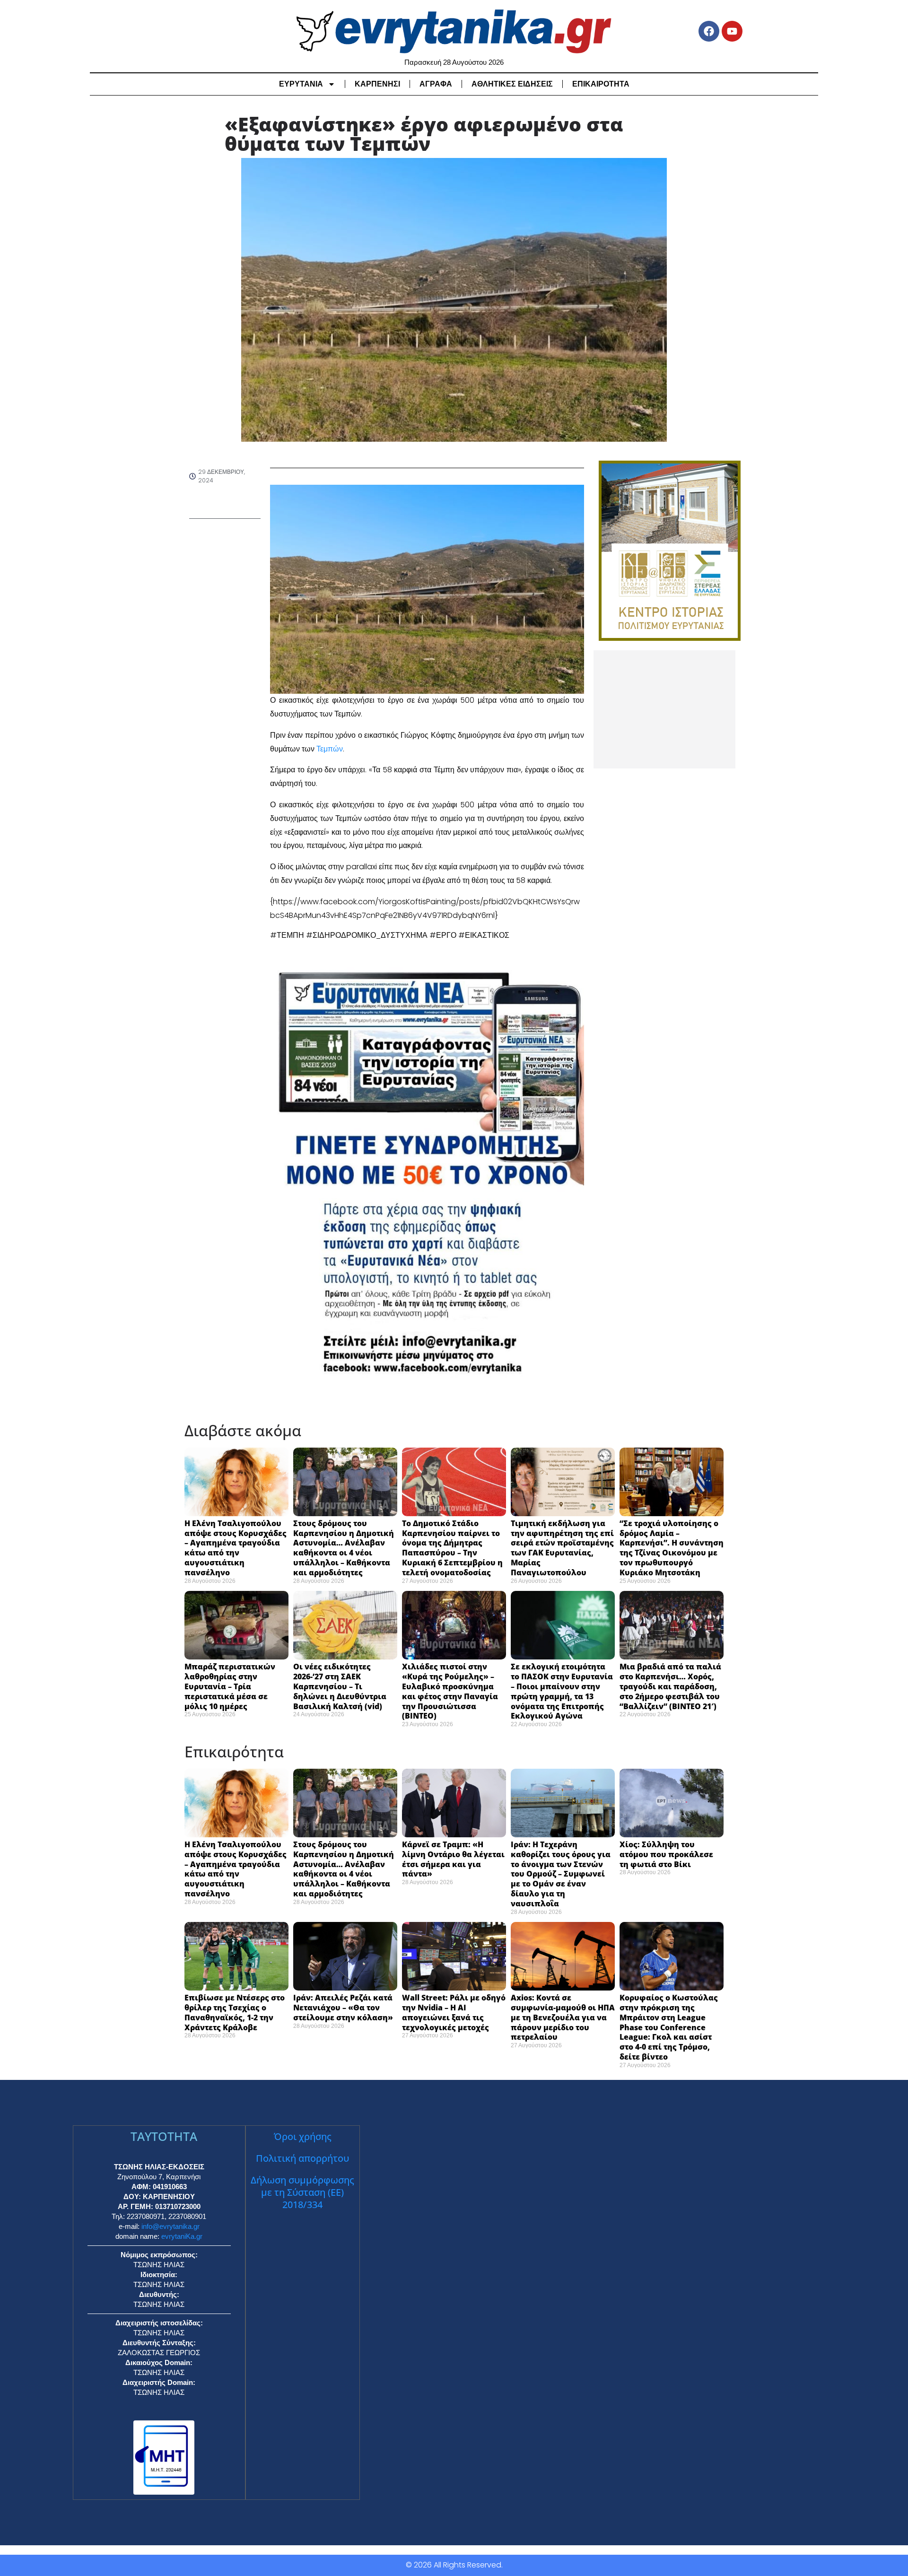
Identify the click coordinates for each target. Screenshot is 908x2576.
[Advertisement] (664, 709)
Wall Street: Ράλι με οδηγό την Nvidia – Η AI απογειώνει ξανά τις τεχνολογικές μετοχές (454, 2012)
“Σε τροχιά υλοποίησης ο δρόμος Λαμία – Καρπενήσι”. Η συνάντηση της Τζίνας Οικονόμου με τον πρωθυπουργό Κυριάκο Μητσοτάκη (672, 1548)
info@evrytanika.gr (170, 2226)
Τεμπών (330, 749)
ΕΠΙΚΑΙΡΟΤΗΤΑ (601, 84)
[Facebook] (709, 31)
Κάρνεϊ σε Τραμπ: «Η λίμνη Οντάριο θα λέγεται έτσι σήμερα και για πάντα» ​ (453, 1859)
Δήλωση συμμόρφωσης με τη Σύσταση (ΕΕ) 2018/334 (302, 2192)
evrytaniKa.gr (182, 2236)
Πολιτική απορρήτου (302, 2158)
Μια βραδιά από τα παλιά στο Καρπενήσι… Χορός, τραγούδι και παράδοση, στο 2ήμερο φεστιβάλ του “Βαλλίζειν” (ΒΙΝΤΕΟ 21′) (670, 1686)
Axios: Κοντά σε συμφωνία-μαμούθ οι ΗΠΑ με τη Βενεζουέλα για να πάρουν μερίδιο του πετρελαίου (563, 2017)
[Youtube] (732, 31)
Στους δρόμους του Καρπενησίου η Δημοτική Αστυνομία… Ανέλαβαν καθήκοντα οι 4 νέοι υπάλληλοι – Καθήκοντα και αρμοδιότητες (344, 1548)
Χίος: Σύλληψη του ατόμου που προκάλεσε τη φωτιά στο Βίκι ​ (666, 1854)
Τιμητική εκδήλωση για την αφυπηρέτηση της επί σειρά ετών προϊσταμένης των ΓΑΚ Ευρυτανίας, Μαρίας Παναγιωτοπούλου (562, 1548)
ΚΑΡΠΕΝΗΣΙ (377, 84)
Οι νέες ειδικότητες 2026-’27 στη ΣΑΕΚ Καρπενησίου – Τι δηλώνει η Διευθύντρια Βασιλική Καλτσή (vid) (340, 1686)
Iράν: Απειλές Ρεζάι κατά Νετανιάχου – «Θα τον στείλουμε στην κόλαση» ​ (345, 2008)
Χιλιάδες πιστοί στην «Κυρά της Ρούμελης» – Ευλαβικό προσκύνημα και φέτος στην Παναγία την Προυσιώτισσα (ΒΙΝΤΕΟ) (450, 1691)
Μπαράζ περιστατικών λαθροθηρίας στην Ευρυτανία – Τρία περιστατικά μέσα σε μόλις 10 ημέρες (230, 1686)
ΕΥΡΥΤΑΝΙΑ (301, 84)
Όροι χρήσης (303, 2136)
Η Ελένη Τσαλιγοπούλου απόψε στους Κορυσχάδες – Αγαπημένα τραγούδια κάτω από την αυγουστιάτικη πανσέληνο (236, 1548)
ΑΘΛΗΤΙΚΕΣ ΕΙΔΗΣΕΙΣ (512, 84)
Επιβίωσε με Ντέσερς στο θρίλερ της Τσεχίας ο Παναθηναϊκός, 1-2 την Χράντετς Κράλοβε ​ (235, 2012)
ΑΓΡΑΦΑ (436, 84)
